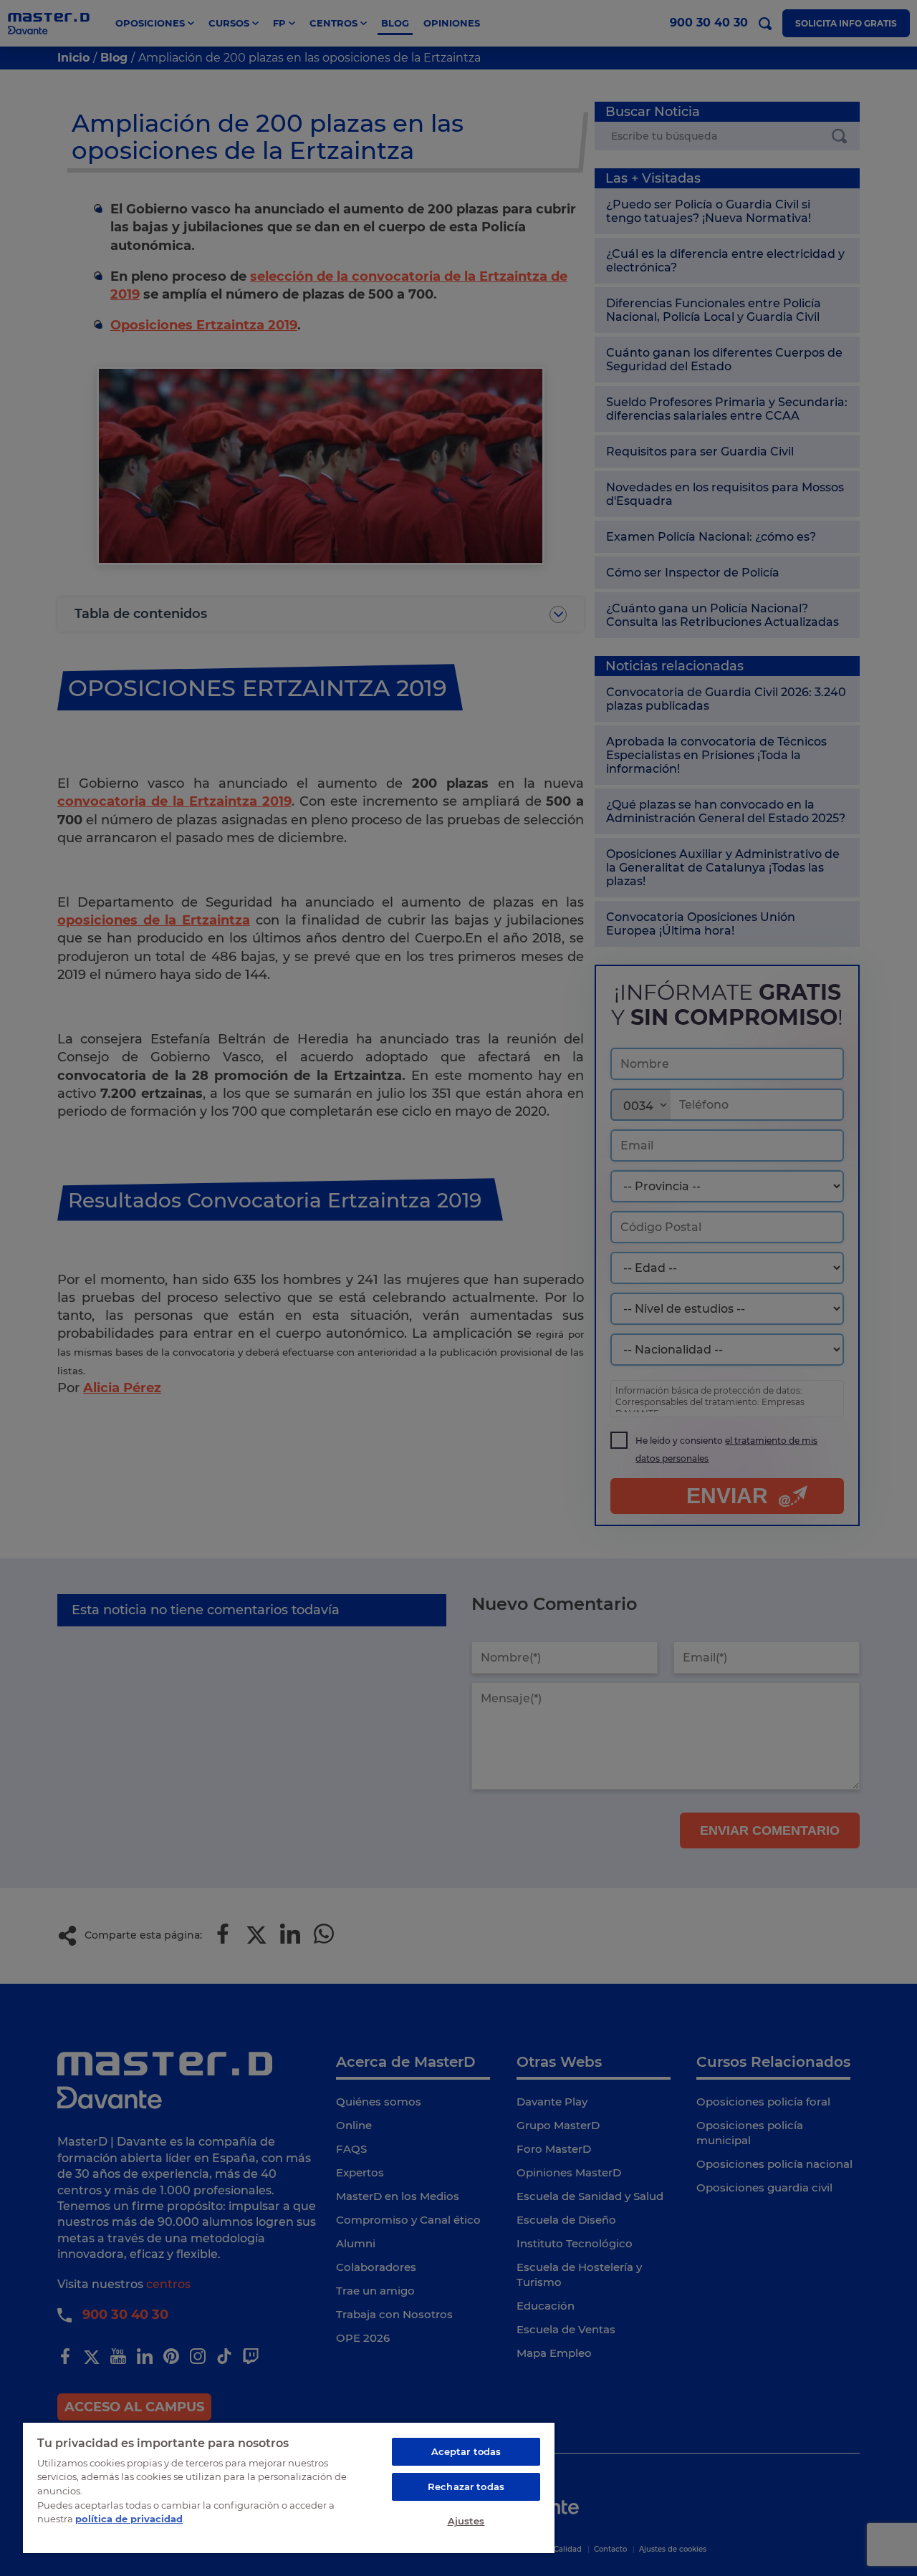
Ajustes (466, 2521)
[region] (289, 2487)
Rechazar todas (466, 2486)
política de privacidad (129, 2519)
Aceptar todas (466, 2451)
